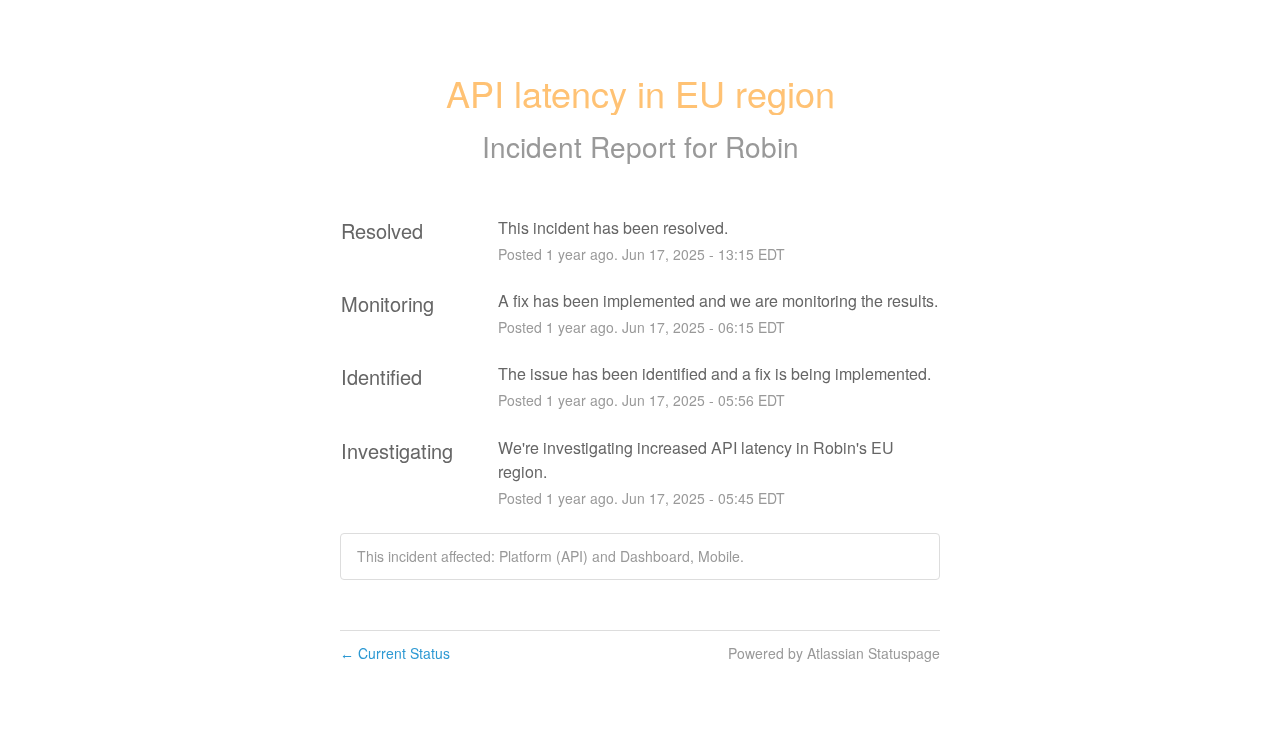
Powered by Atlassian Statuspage (834, 653)
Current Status (395, 653)
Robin (762, 146)
